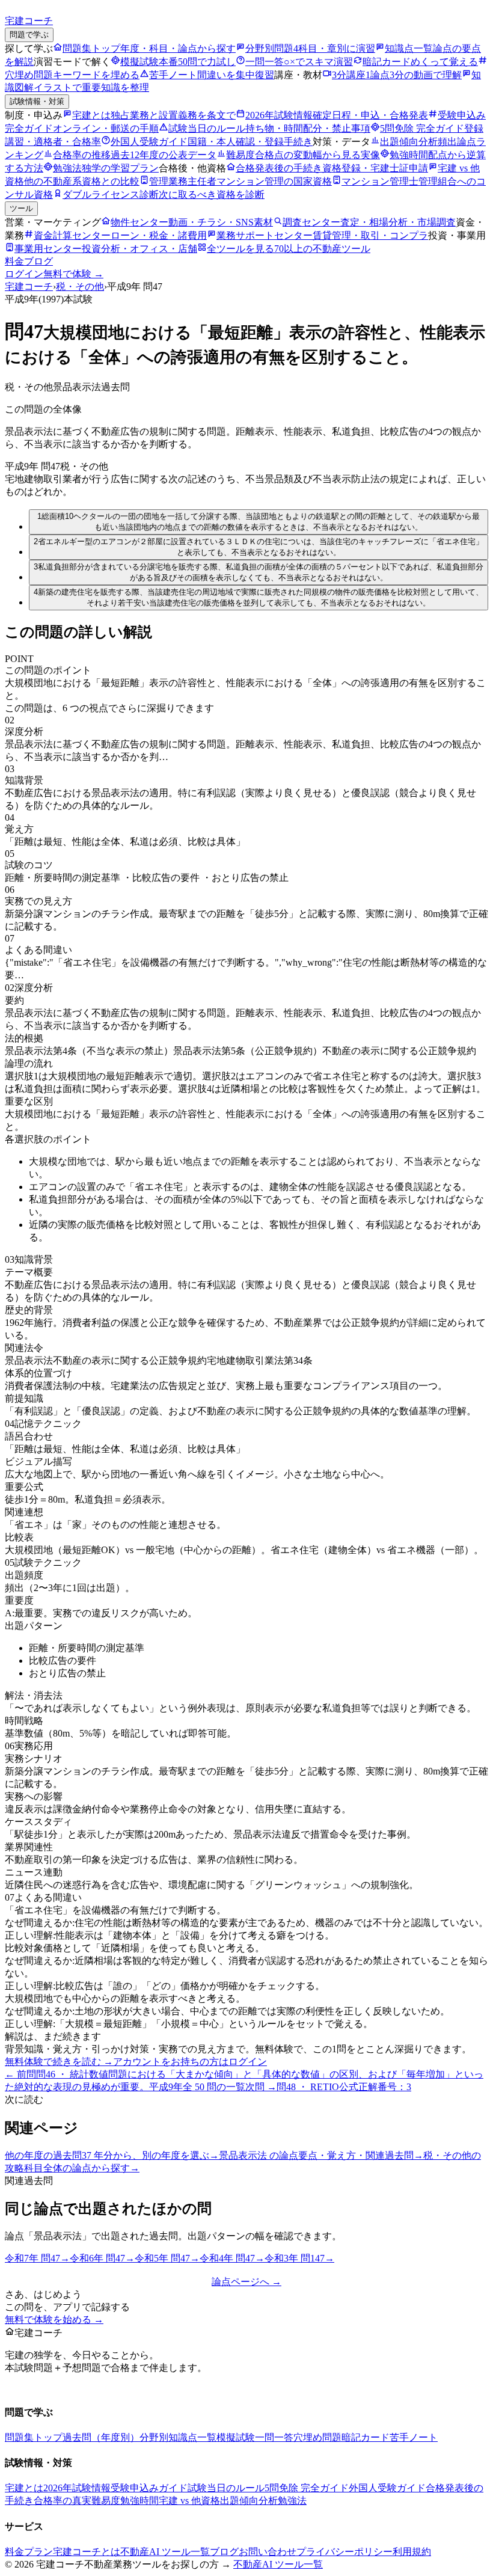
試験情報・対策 (37, 101)
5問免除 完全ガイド (307, 2488)
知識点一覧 (192, 2437)
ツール (21, 208)
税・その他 (80, 287)
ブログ (38, 261)
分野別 (154, 2437)
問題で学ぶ (29, 35)
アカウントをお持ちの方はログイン (190, 2062)
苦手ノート (414, 2437)
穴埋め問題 (317, 2437)
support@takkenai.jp (85, 2388)
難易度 (106, 2501)
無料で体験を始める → (54, 2320)
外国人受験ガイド (387, 2488)
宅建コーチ (29, 287)
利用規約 (412, 2552)
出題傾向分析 (249, 2501)
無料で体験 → (73, 274)
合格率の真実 (63, 2501)
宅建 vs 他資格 (189, 2501)
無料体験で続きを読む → (59, 2062)
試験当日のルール (226, 2488)
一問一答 (274, 2437)
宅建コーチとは (87, 2552)
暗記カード (366, 2437)
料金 (14, 261)
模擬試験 (236, 2437)
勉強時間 (139, 2501)
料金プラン (29, 2552)
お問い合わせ (268, 2552)
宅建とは (24, 2488)
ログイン (24, 274)
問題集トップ (34, 2437)
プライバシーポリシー (344, 2552)
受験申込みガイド (149, 2488)
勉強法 (292, 2501)
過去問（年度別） (101, 2437)
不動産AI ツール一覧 (165, 2552)
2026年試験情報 (77, 2488)
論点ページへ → (246, 2282)
